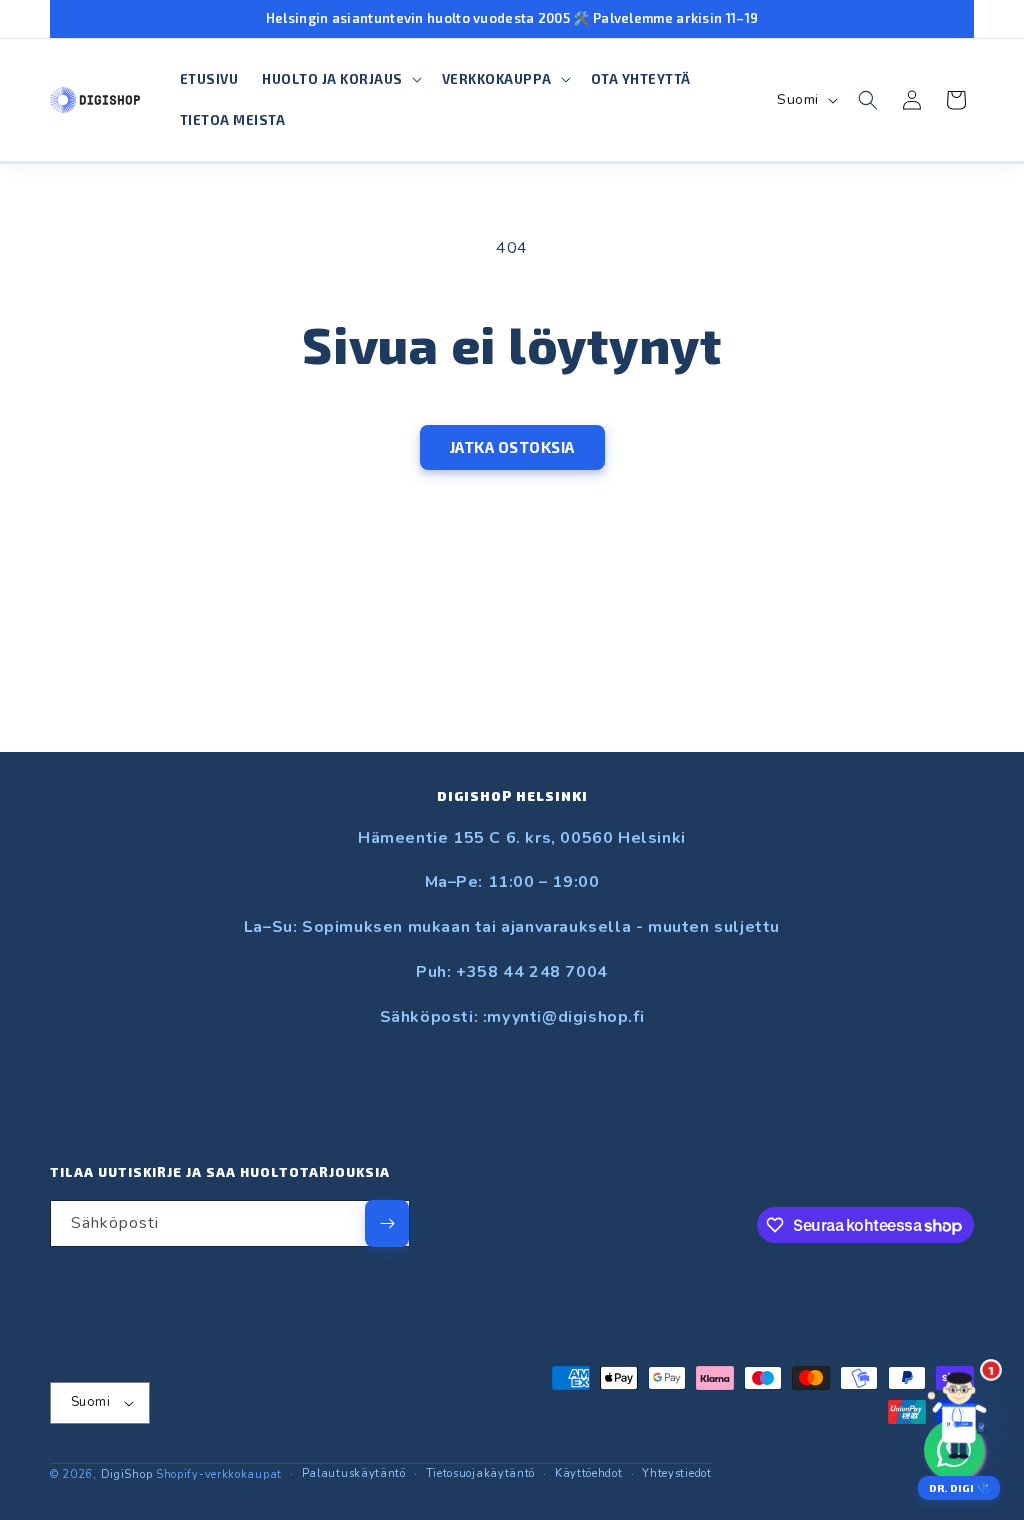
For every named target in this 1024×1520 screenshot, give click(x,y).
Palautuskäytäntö (354, 1473)
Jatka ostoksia (512, 447)
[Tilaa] (387, 1223)
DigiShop (127, 1474)
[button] (340, 79)
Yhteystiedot (676, 1473)
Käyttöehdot (589, 1473)
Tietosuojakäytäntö (481, 1473)
